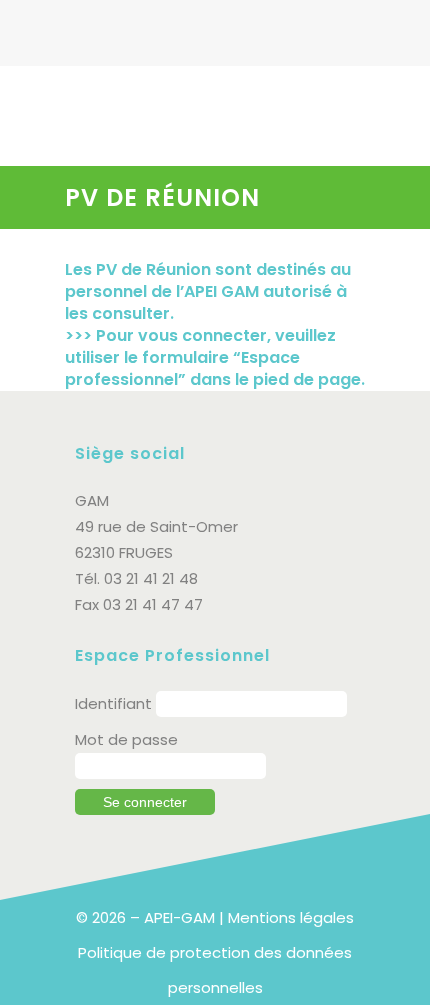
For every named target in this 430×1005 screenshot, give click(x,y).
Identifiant (113, 703)
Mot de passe (126, 739)
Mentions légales (291, 917)
